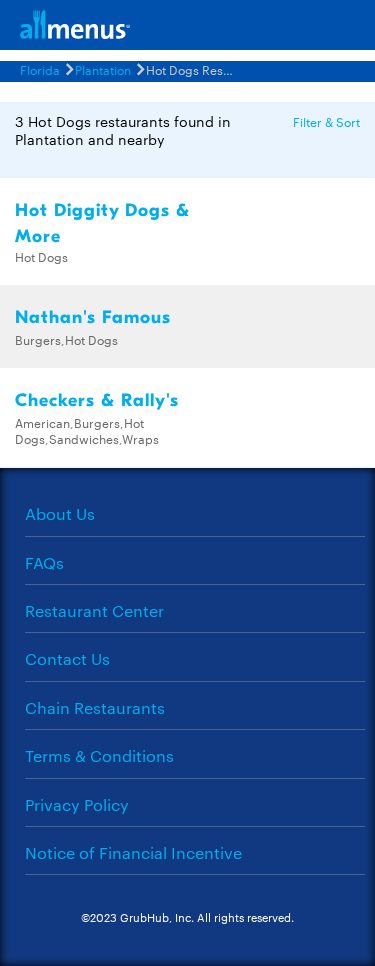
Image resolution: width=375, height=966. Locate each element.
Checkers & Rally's (97, 400)
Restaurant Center (94, 610)
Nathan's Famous (93, 317)
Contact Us (67, 658)
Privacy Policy (77, 804)
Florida (40, 69)
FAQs (44, 562)
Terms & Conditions (99, 755)
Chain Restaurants (95, 707)
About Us (60, 513)
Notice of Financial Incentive (133, 852)
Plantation (103, 69)
